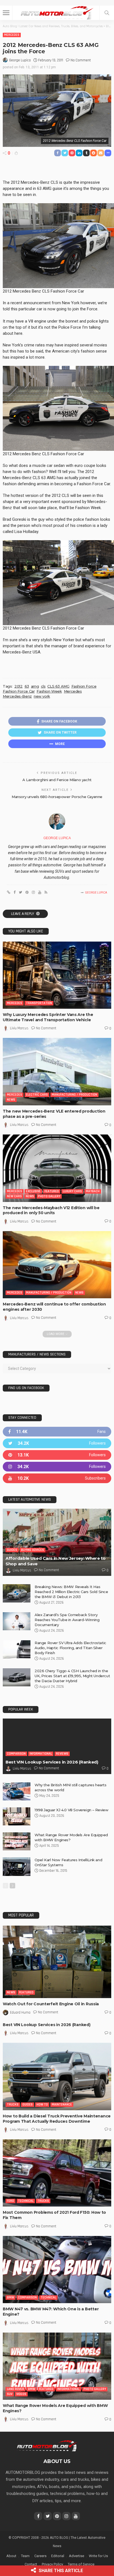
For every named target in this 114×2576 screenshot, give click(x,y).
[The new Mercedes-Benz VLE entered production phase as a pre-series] (57, 1071)
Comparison (16, 1754)
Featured (52, 1191)
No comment (81, 60)
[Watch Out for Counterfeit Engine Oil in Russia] (57, 1962)
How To (42, 2105)
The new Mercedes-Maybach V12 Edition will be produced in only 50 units (51, 1210)
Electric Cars (37, 1095)
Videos (21, 2394)
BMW (11, 2297)
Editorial (58, 2556)
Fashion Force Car (19, 691)
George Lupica (20, 60)
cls (43, 686)
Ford (11, 2201)
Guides (12, 1550)
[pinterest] (57, 1455)
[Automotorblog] (57, 12)
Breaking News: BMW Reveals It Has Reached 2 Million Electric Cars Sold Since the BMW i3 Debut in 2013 (71, 1592)
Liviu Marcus (19, 1028)
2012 (18, 686)
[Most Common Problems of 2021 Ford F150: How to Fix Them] (57, 2173)
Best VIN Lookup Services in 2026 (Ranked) (52, 1762)
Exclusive (33, 1191)
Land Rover (15, 2389)
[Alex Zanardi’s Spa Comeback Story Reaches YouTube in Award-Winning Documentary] (17, 1621)
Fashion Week (49, 691)
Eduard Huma (20, 2012)
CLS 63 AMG (58, 686)
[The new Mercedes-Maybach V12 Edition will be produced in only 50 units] (57, 1168)
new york (42, 696)
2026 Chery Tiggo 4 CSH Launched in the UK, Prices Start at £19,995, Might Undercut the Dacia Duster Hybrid (72, 1676)
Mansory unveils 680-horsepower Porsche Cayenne (57, 797)
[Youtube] (57, 1478)
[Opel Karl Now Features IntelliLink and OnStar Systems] (17, 1867)
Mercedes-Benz (17, 696)
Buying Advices (33, 1550)
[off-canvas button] (6, 13)
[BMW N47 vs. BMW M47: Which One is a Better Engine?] (57, 2270)
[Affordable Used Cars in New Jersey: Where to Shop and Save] (57, 1542)
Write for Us (98, 2556)
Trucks (13, 2105)
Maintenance (62, 2105)
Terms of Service (81, 2564)
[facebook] (57, 1432)
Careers (40, 2556)
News (11, 1100)
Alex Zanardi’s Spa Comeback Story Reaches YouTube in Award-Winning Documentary (67, 1620)
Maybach (93, 1191)
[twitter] (57, 1443)
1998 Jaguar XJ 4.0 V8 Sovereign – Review (71, 1810)
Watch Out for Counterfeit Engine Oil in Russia (51, 2004)
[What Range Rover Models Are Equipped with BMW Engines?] (17, 1841)
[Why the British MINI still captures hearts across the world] (17, 1791)
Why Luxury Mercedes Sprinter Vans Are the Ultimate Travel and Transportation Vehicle (48, 1017)
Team (25, 2556)
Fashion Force (84, 686)
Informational (41, 1754)
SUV (10, 2394)
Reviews (62, 1754)
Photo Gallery (49, 1196)
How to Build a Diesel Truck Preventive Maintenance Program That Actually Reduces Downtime (57, 2119)
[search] (107, 13)
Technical (26, 2201)
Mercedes (12, 35)
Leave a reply (23, 914)
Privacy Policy (52, 2564)
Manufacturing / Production (74, 1095)
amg (35, 686)
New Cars (14, 1196)
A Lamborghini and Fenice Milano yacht (57, 780)
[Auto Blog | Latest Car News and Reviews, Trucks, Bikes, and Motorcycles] (47, 2446)
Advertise (77, 2556)
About (11, 2556)
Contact (31, 2564)
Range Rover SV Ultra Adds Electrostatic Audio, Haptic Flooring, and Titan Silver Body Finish (70, 1648)
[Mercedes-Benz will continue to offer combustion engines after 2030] (57, 1265)
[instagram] (57, 1467)
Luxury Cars (72, 1191)
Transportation (39, 1003)
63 (27, 686)
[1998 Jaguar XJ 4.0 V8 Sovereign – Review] (17, 1816)
